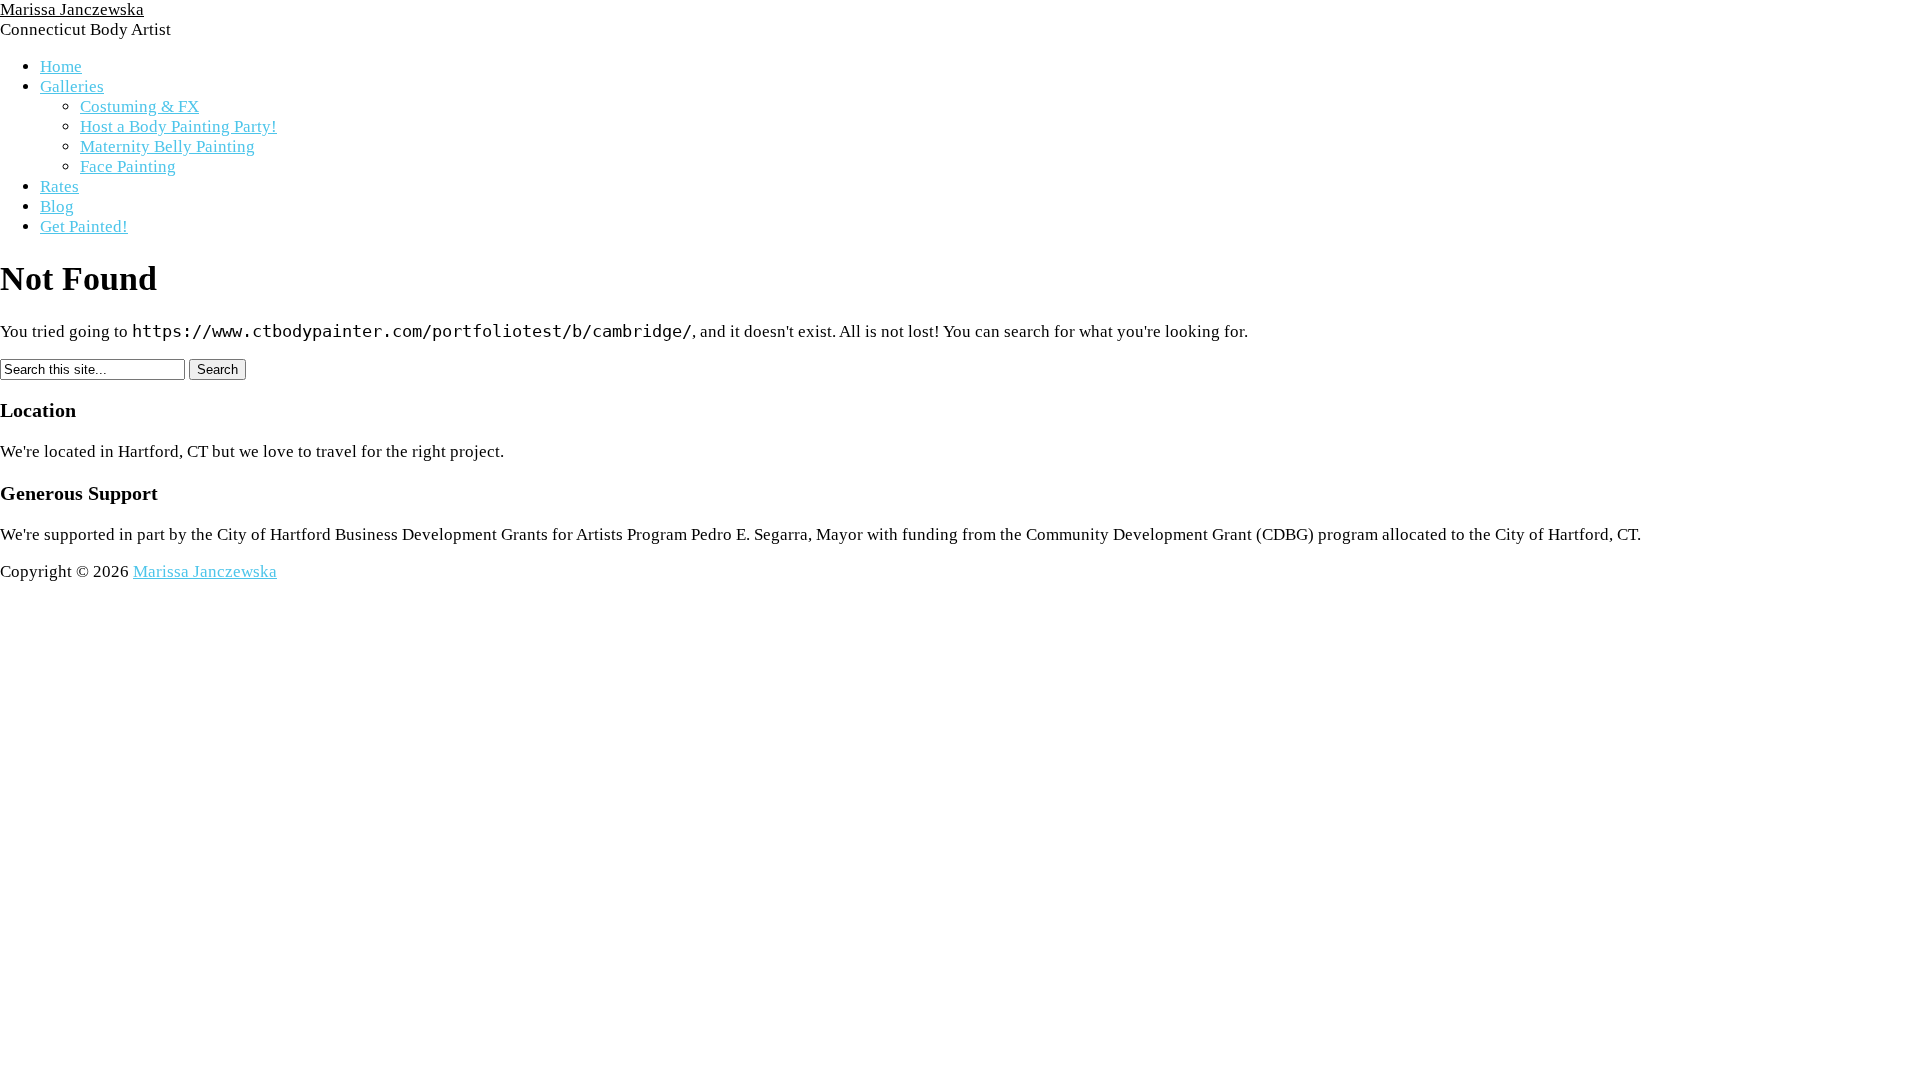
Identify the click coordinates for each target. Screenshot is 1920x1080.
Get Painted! (84, 226)
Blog (57, 206)
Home (61, 66)
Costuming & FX (139, 106)
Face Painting (128, 166)
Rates (59, 186)
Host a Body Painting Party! (178, 126)
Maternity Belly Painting (167, 146)
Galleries (72, 86)
